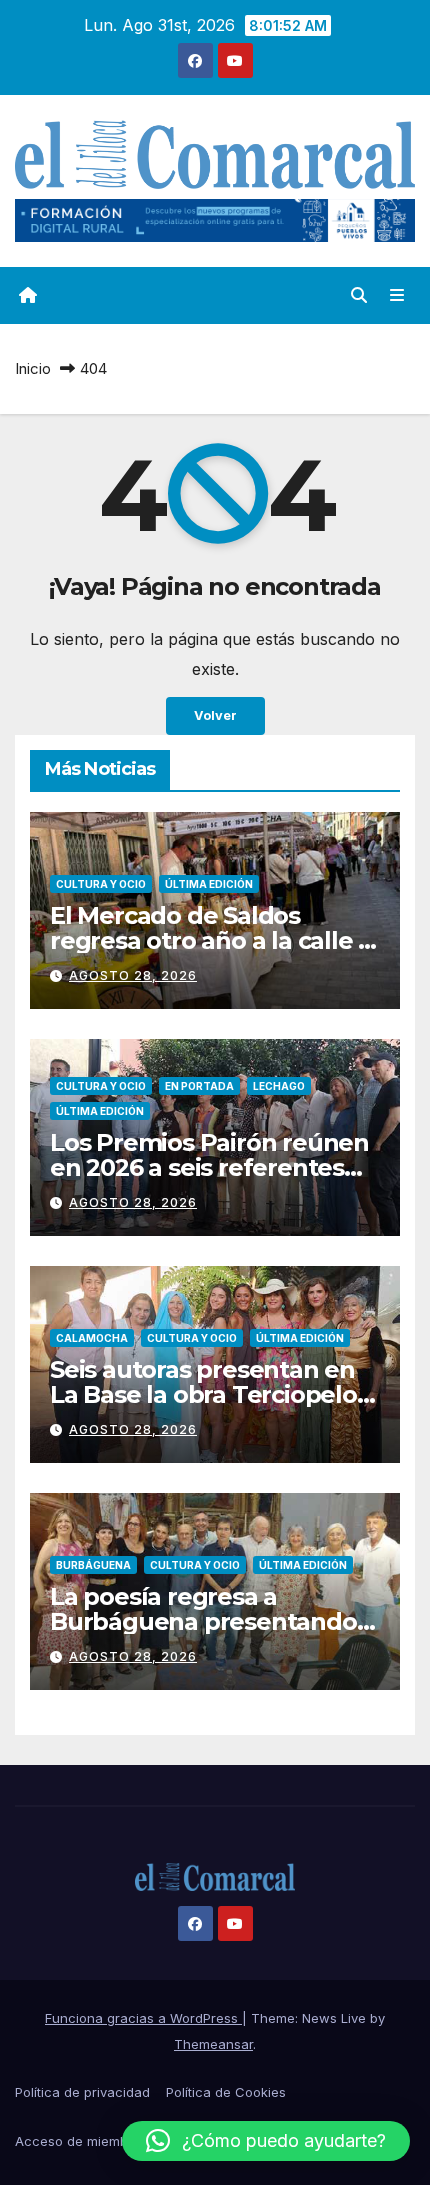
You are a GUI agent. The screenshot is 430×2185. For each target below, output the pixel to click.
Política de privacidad (82, 2092)
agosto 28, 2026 (133, 975)
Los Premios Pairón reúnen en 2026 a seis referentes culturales (209, 1167)
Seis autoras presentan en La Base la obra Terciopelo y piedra (212, 1394)
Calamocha (92, 1338)
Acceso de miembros (81, 2141)
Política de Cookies (226, 2092)
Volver (215, 715)
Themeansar (213, 2044)
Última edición (209, 884)
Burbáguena (93, 1565)
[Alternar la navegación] (397, 295)
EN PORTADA (199, 1086)
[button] (359, 295)
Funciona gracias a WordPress (143, 2018)
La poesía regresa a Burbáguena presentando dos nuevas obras (203, 1621)
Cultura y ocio (101, 884)
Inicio (33, 368)
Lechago (279, 1086)
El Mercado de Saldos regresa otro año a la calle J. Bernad (213, 940)
